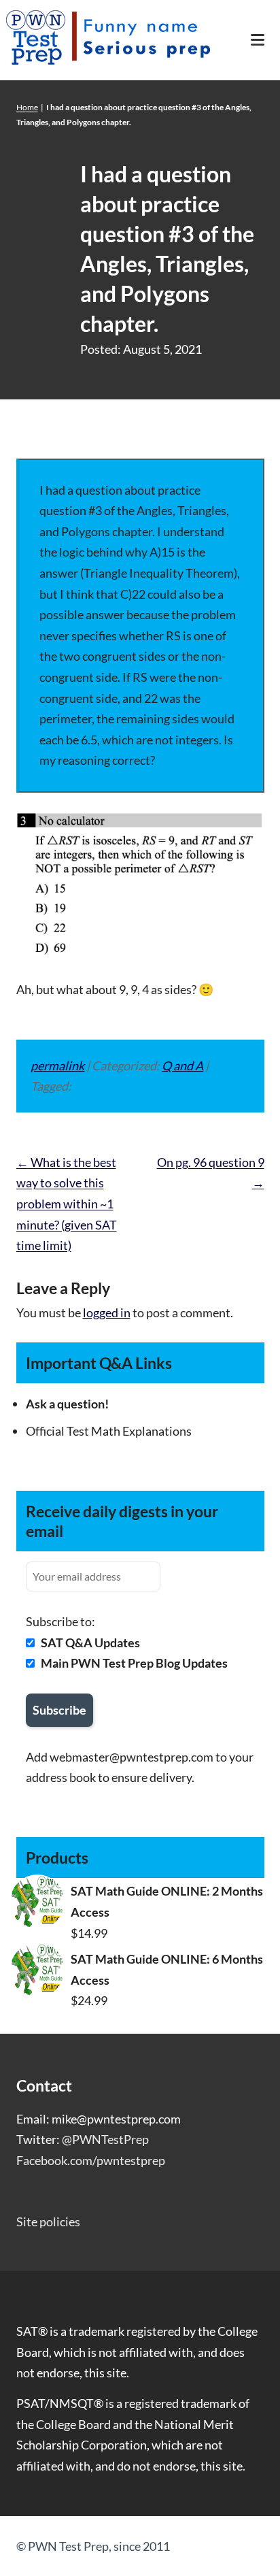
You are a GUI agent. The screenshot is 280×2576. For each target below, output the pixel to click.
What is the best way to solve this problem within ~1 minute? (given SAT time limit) (67, 1204)
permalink (57, 1066)
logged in (107, 1312)
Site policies (48, 2222)
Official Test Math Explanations (109, 1431)
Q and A (182, 1066)
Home (27, 107)
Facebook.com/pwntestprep (91, 2160)
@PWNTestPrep (105, 2139)
